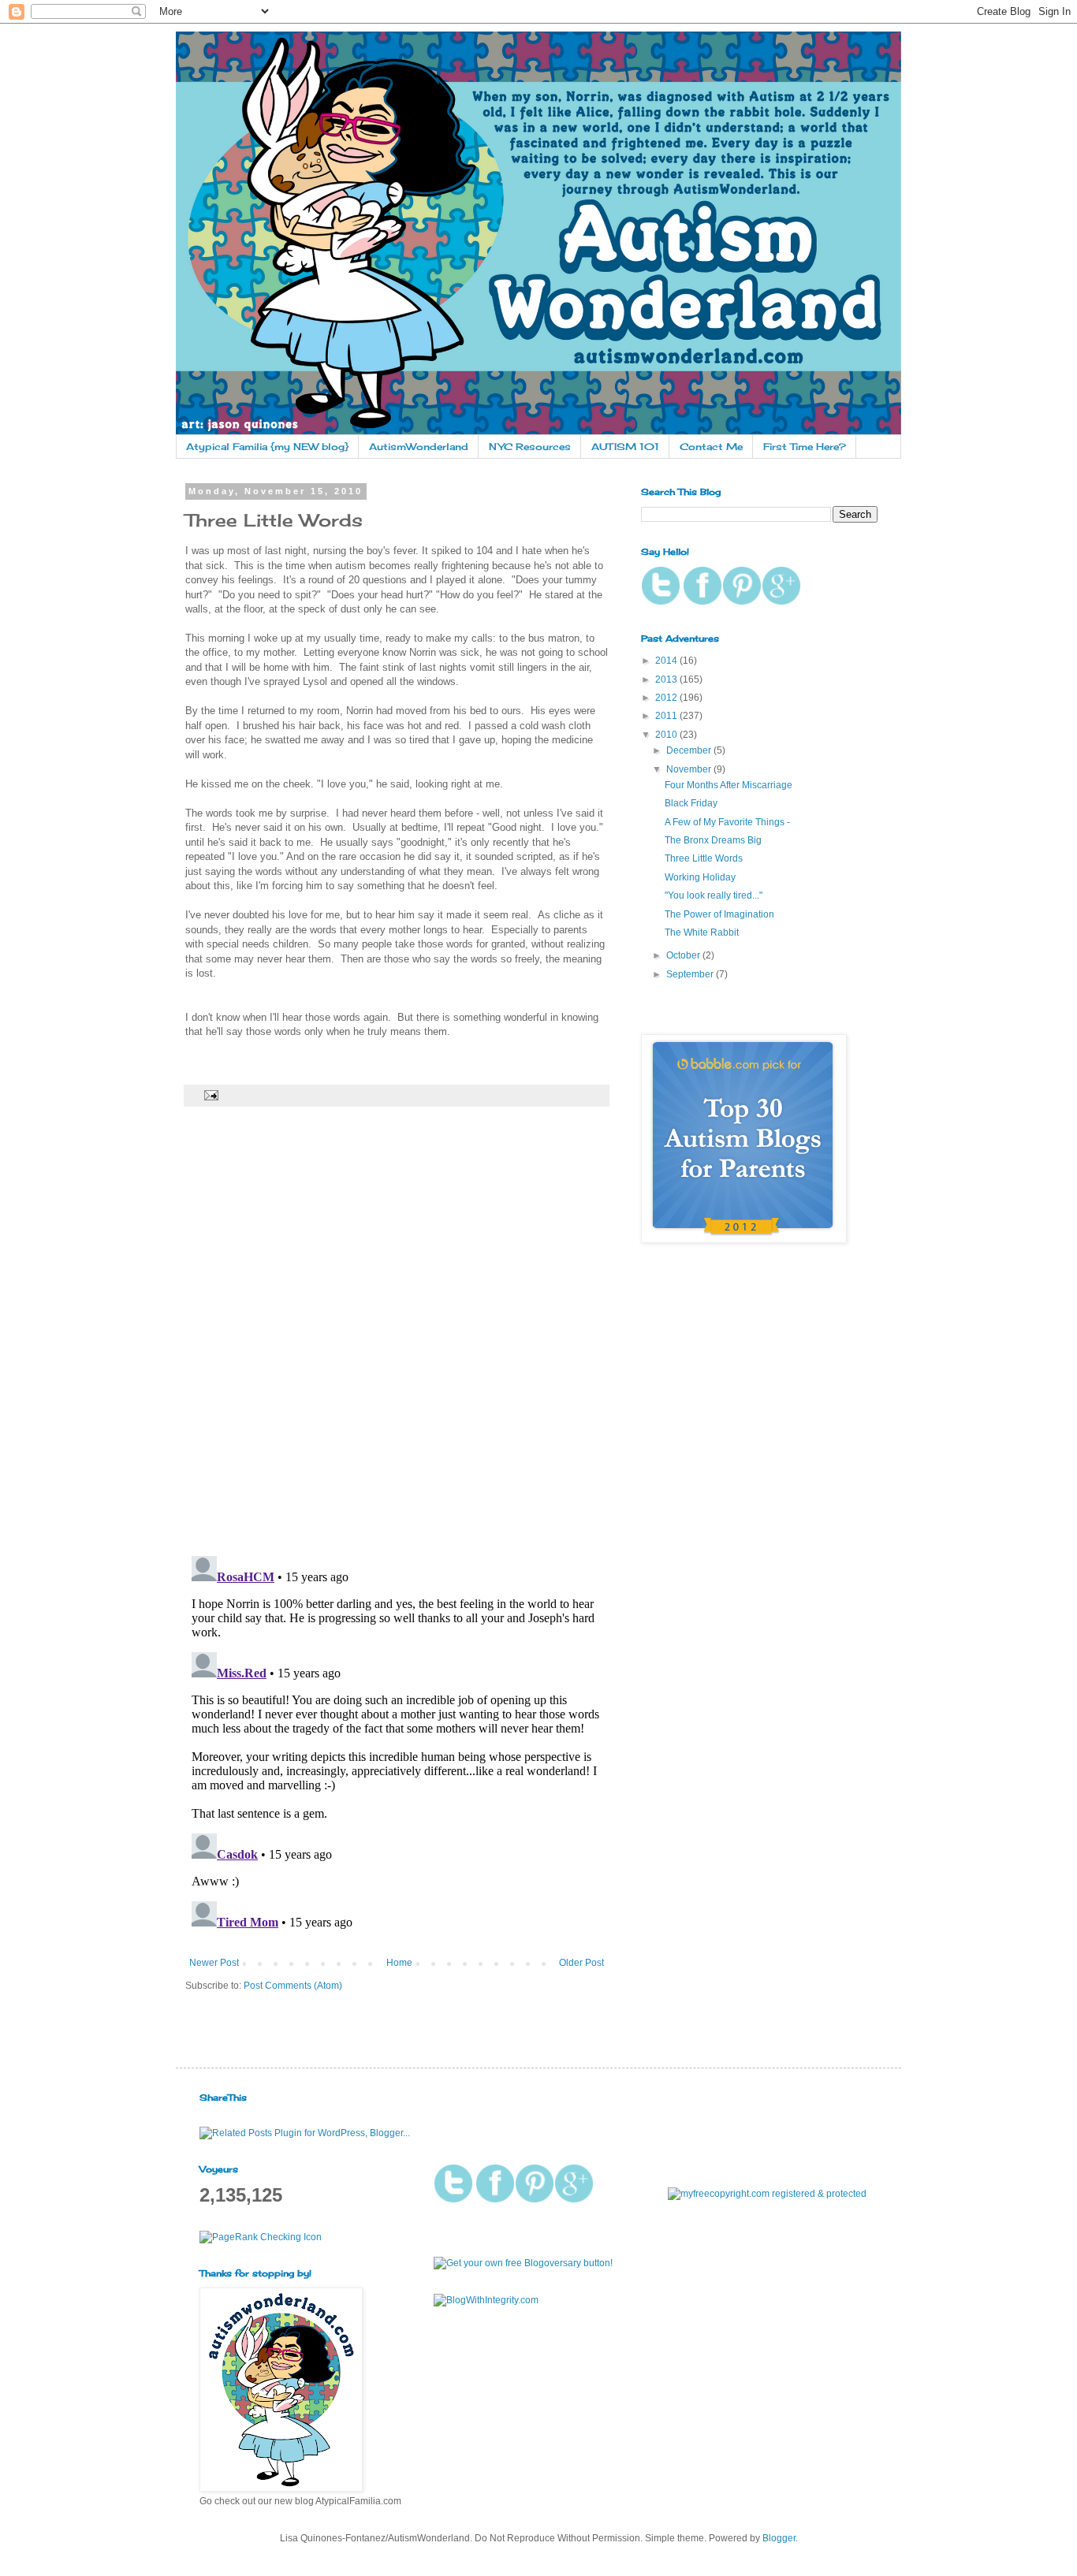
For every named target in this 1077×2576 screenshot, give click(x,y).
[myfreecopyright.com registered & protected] (767, 2194)
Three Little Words (704, 858)
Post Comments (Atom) (293, 1986)
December (690, 750)
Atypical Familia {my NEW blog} (267, 447)
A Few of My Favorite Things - (727, 822)
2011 (667, 716)
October (684, 955)
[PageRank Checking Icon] (261, 2237)
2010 (667, 735)
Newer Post (214, 1963)
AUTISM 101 (625, 447)
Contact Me (711, 447)
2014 (667, 661)
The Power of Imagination (719, 914)
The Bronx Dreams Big (713, 840)
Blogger (779, 2538)
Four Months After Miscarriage (729, 785)
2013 (667, 679)
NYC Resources (530, 447)
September (691, 974)
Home (399, 1963)
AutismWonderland (419, 447)
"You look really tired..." (714, 895)
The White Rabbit (702, 932)
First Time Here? (805, 447)
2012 (667, 698)
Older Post (581, 1963)
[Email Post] (209, 1095)
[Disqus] (397, 1339)
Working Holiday (700, 877)
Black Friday (691, 803)
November (690, 769)
